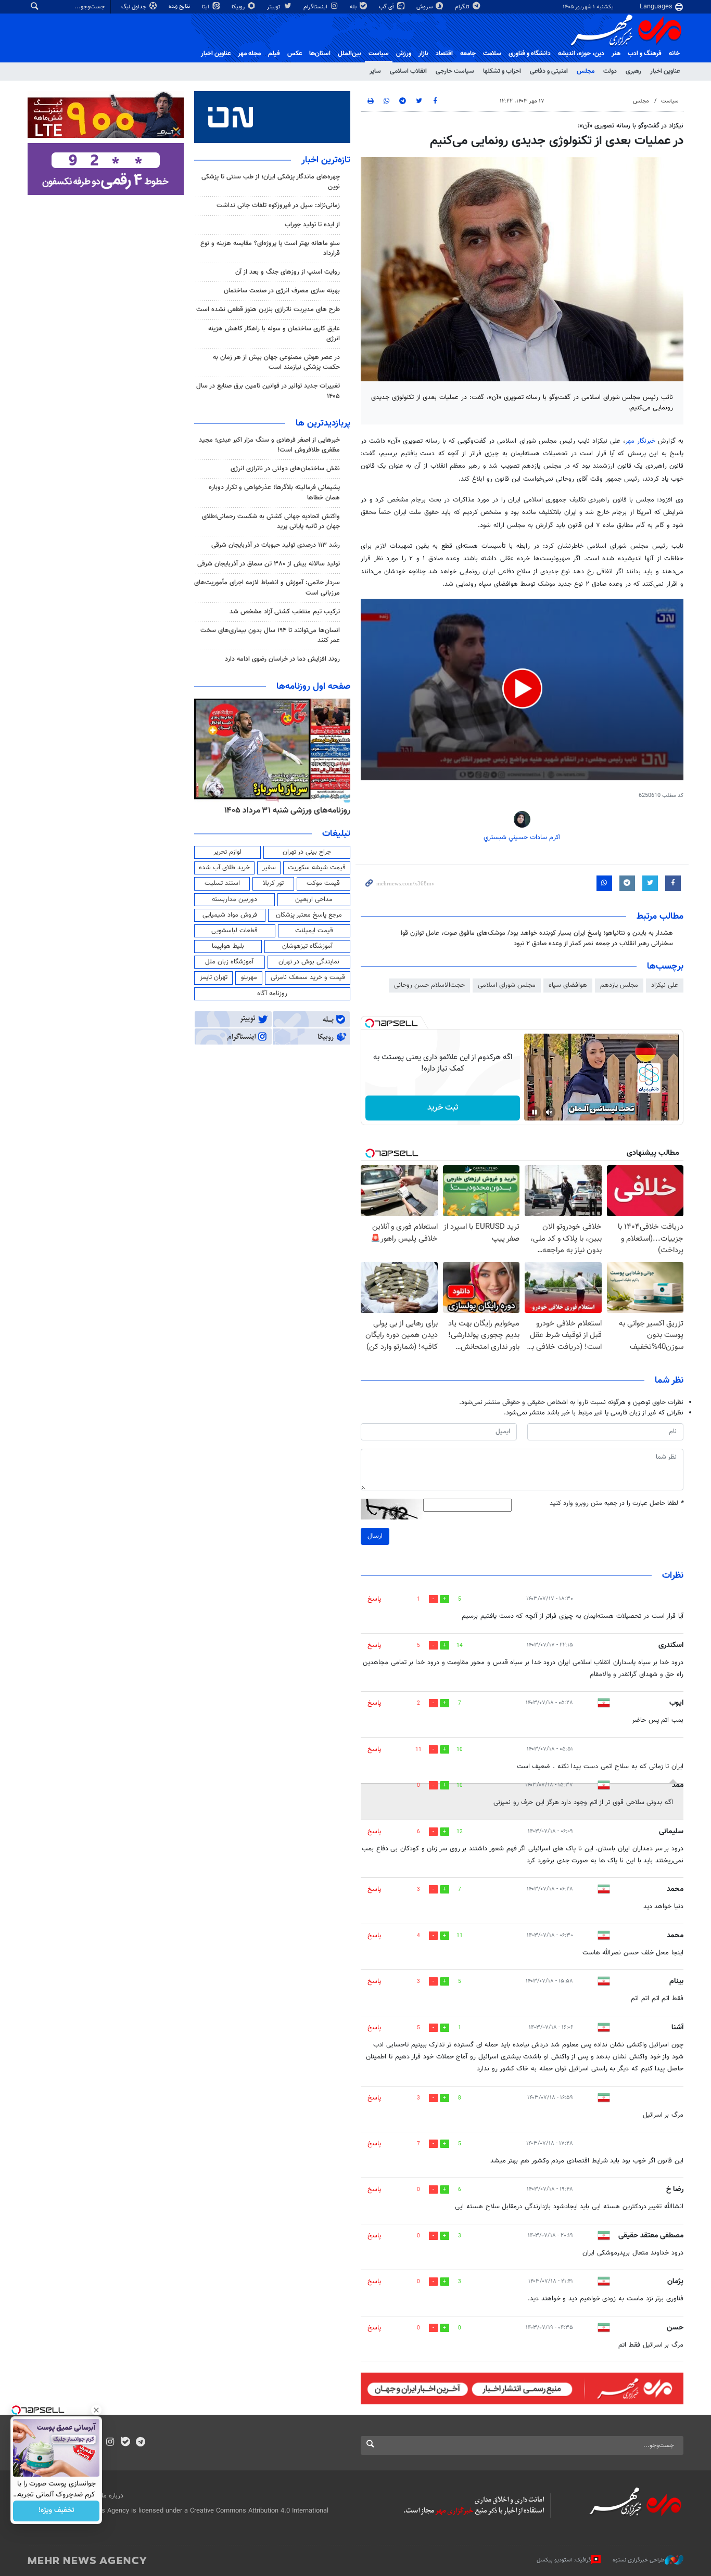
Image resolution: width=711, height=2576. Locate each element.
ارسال (375, 1536)
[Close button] (96, 2410)
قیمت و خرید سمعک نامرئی (308, 977)
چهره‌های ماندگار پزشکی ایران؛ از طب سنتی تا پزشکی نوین (271, 182)
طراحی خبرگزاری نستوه (639, 2560)
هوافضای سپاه (568, 985)
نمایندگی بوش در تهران (309, 962)
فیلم (274, 54)
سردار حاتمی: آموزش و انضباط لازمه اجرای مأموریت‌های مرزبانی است (267, 588)
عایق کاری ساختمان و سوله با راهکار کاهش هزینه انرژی (274, 334)
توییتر (275, 7)
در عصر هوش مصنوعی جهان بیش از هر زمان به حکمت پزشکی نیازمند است (276, 362)
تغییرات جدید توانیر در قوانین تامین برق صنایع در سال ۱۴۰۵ (268, 391)
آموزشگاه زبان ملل (229, 962)
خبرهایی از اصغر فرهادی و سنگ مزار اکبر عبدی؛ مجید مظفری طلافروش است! (269, 445)
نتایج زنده (180, 7)
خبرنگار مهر (642, 441)
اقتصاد (444, 54)
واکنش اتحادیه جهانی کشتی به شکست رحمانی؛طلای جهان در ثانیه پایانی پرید (271, 521)
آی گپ (387, 7)
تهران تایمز (214, 977)
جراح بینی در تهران (307, 852)
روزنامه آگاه (272, 994)
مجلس (586, 71)
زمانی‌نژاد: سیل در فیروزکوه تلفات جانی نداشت (278, 205)
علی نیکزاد (665, 985)
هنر (616, 54)
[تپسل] (370, 1023)
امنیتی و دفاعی (549, 71)
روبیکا (239, 7)
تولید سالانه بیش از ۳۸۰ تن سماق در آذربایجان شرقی (269, 564)
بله (354, 7)
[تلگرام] (140, 2443)
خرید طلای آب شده (224, 868)
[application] (522, 690)
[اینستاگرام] (110, 2443)
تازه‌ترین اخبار (326, 160)
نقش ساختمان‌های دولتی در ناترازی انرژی (285, 469)
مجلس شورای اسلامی (507, 985)
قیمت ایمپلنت (314, 931)
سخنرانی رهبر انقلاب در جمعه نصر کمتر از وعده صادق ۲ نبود (593, 944)
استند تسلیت (222, 883)
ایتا (206, 7)
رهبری (633, 71)
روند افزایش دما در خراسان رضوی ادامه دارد (282, 659)
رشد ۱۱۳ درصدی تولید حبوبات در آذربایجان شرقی (276, 545)
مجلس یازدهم (619, 985)
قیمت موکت (323, 883)
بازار (423, 54)
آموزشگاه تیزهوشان (307, 946)
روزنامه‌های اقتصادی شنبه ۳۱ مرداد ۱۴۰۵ (284, 810)
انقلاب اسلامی (408, 71)
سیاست (379, 54)
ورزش (404, 54)
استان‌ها (320, 54)
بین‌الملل (350, 54)
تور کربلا (273, 883)
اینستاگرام (316, 7)
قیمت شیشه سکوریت (317, 868)
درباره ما (112, 2496)
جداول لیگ (135, 7)
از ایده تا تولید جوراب (312, 225)
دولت (610, 71)
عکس (295, 54)
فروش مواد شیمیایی (230, 915)
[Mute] (549, 1112)
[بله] (125, 2443)
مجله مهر (249, 54)
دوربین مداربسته (234, 899)
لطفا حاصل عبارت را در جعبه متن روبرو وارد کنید (617, 1504)
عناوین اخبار (665, 71)
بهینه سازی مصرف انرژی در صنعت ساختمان (282, 291)
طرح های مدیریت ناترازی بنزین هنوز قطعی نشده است (268, 310)
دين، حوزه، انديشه (581, 54)
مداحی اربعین (314, 899)
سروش (425, 7)
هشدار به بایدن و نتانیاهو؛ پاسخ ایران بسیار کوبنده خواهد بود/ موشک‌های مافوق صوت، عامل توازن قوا (537, 933)
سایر (375, 71)
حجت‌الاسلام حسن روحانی (429, 985)
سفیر (269, 868)
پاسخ (374, 1599)
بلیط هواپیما (228, 946)
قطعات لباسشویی (234, 931)
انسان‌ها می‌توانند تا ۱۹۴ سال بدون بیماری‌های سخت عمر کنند (270, 635)
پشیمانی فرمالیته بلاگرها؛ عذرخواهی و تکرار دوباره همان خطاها (274, 492)
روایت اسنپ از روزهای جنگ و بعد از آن (288, 272)
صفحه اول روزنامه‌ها (313, 687)
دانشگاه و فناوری (530, 54)
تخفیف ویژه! (56, 2511)
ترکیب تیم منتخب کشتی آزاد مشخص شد (285, 612)
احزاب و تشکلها (502, 71)
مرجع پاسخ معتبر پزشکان (309, 915)
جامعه (468, 54)
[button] (522, 688)
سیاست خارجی (455, 71)
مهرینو (249, 977)
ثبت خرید (443, 1108)
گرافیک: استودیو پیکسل (564, 2560)
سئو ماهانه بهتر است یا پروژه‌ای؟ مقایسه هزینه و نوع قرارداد (270, 248)
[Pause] (535, 1112)
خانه (674, 54)
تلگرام (463, 7)
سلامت (492, 54)
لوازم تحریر (227, 852)
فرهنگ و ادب (645, 54)
